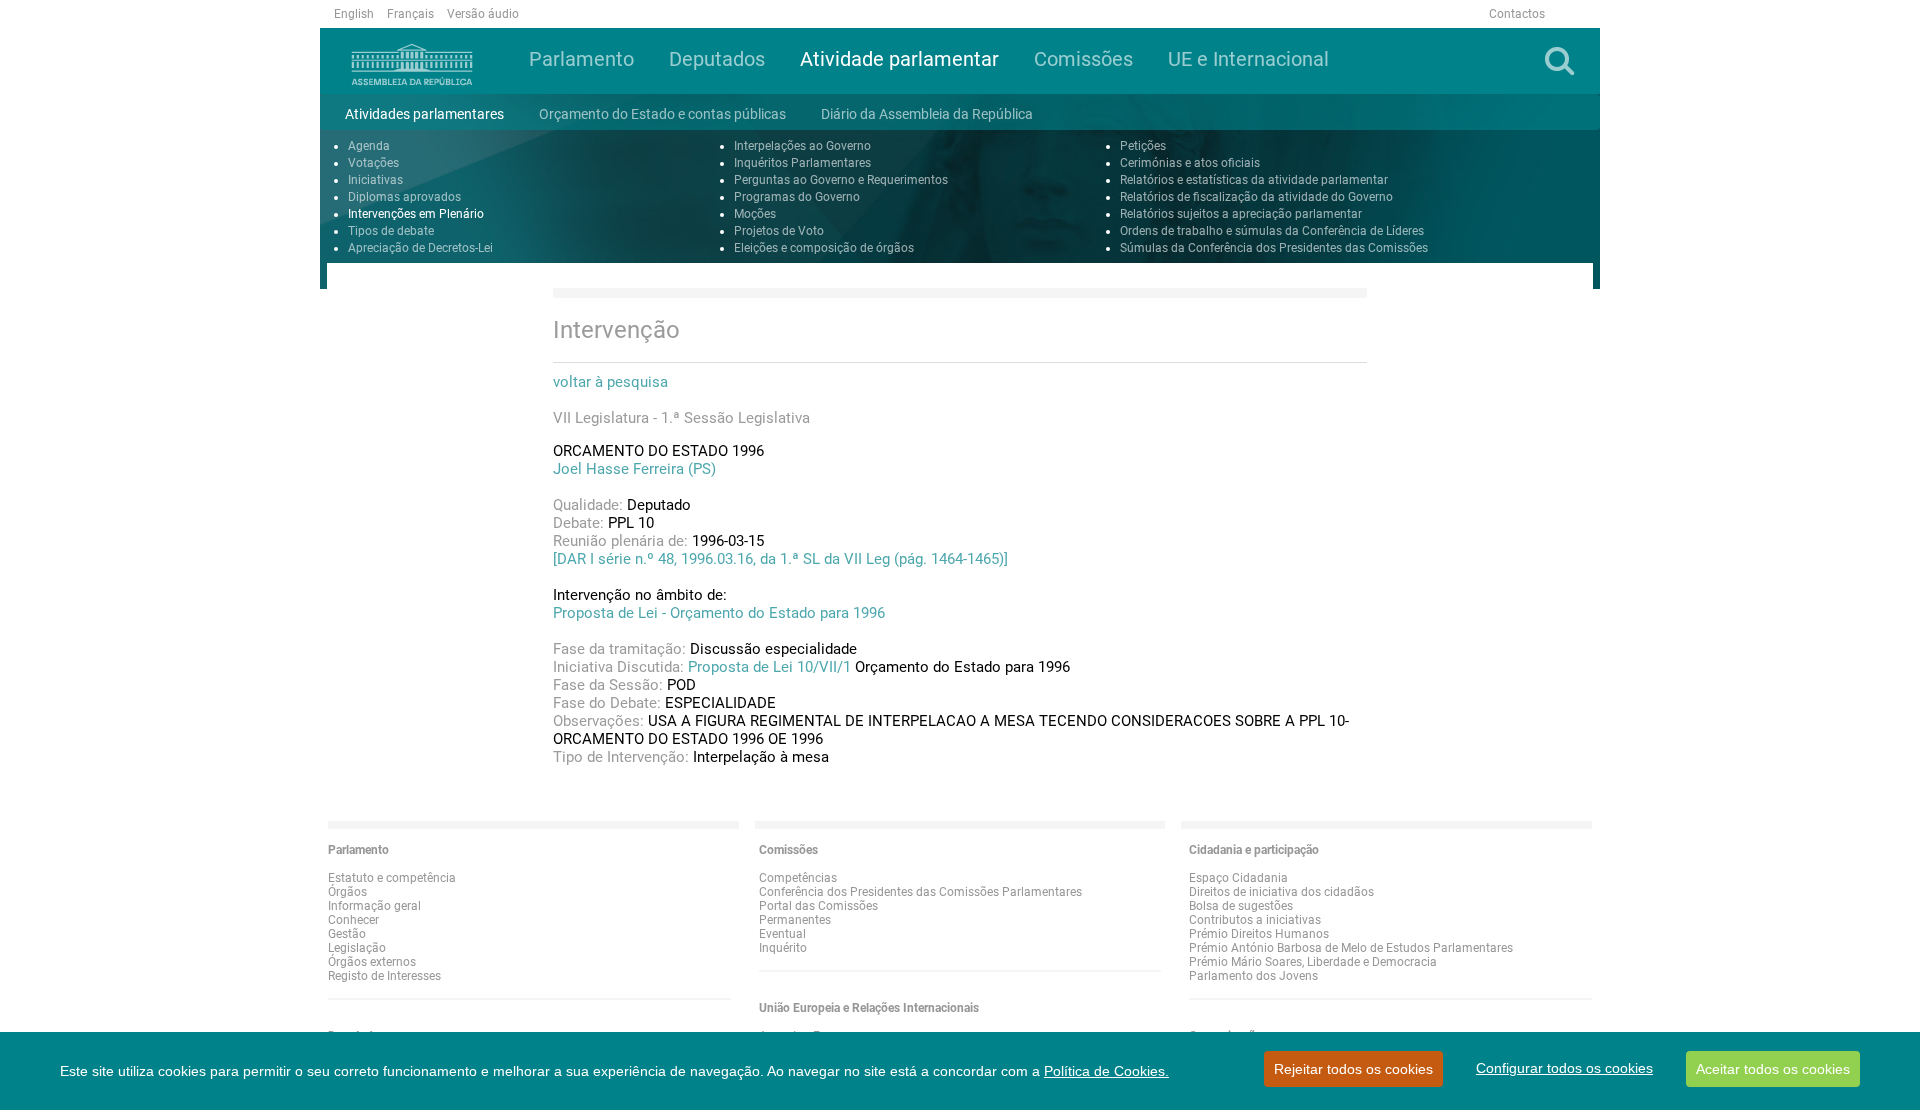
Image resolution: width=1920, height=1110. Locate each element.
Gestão (347, 934)
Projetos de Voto (779, 231)
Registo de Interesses (384, 976)
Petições (1143, 146)
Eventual (782, 934)
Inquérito (783, 948)
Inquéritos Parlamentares (802, 163)
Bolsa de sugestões (1241, 906)
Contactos (1517, 14)
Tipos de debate (391, 231)
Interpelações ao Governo (802, 146)
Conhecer (353, 920)
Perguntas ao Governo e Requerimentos (841, 180)
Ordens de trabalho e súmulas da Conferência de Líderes (1272, 231)
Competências (798, 878)
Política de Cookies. (1106, 1071)
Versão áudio (483, 14)
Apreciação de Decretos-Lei (420, 248)
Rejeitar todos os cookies (1353, 1069)
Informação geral (374, 906)
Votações (373, 163)
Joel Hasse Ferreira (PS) (634, 469)
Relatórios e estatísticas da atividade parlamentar (1254, 180)
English (354, 14)
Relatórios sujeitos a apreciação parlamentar (1241, 214)
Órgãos (347, 892)
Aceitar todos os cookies (1773, 1069)
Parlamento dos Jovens (1253, 976)
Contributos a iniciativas (1255, 920)
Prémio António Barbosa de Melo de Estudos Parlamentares (1351, 948)
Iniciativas (375, 180)
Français (410, 14)
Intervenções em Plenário (416, 214)
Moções (755, 214)
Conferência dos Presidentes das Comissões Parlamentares (920, 892)
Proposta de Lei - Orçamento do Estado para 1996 (719, 613)
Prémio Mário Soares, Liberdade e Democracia (1313, 962)
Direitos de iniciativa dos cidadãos (1281, 892)
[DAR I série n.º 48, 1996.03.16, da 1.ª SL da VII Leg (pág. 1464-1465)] (780, 559)
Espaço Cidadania (1238, 878)
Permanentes (795, 920)
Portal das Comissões (818, 906)
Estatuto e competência (392, 878)
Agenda (369, 146)
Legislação (357, 948)
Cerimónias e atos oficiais (1190, 163)
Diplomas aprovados (404, 197)
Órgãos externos (372, 962)
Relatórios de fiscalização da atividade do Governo (1256, 197)
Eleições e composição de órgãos (824, 248)
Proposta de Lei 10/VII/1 (769, 667)
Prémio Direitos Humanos (1259, 934)
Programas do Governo (797, 197)
